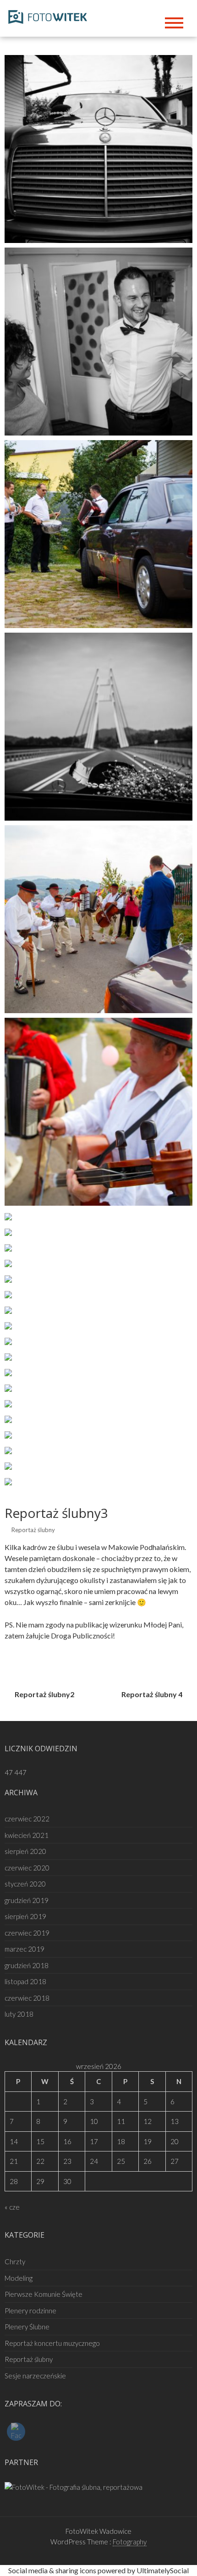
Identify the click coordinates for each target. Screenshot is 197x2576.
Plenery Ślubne (27, 2327)
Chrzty (15, 2262)
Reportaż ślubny (33, 1530)
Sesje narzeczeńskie (35, 2376)
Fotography (130, 2542)
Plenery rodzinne (30, 2311)
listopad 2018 (25, 1981)
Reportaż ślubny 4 (152, 1694)
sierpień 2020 (25, 1851)
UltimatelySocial (163, 2570)
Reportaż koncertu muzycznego (52, 2343)
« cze (12, 2207)
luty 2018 (19, 2014)
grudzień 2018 (27, 1965)
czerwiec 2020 (27, 1868)
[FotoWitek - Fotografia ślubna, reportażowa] (74, 2486)
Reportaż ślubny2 (44, 1694)
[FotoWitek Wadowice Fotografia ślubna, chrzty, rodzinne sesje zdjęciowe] (50, 15)
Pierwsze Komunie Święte (44, 2294)
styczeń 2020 (25, 1884)
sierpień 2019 (25, 1916)
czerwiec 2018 (27, 1998)
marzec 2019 (25, 1949)
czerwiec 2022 (27, 1819)
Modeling (19, 2278)
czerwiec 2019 (27, 1933)
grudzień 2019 (27, 1900)
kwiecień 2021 (27, 1835)
